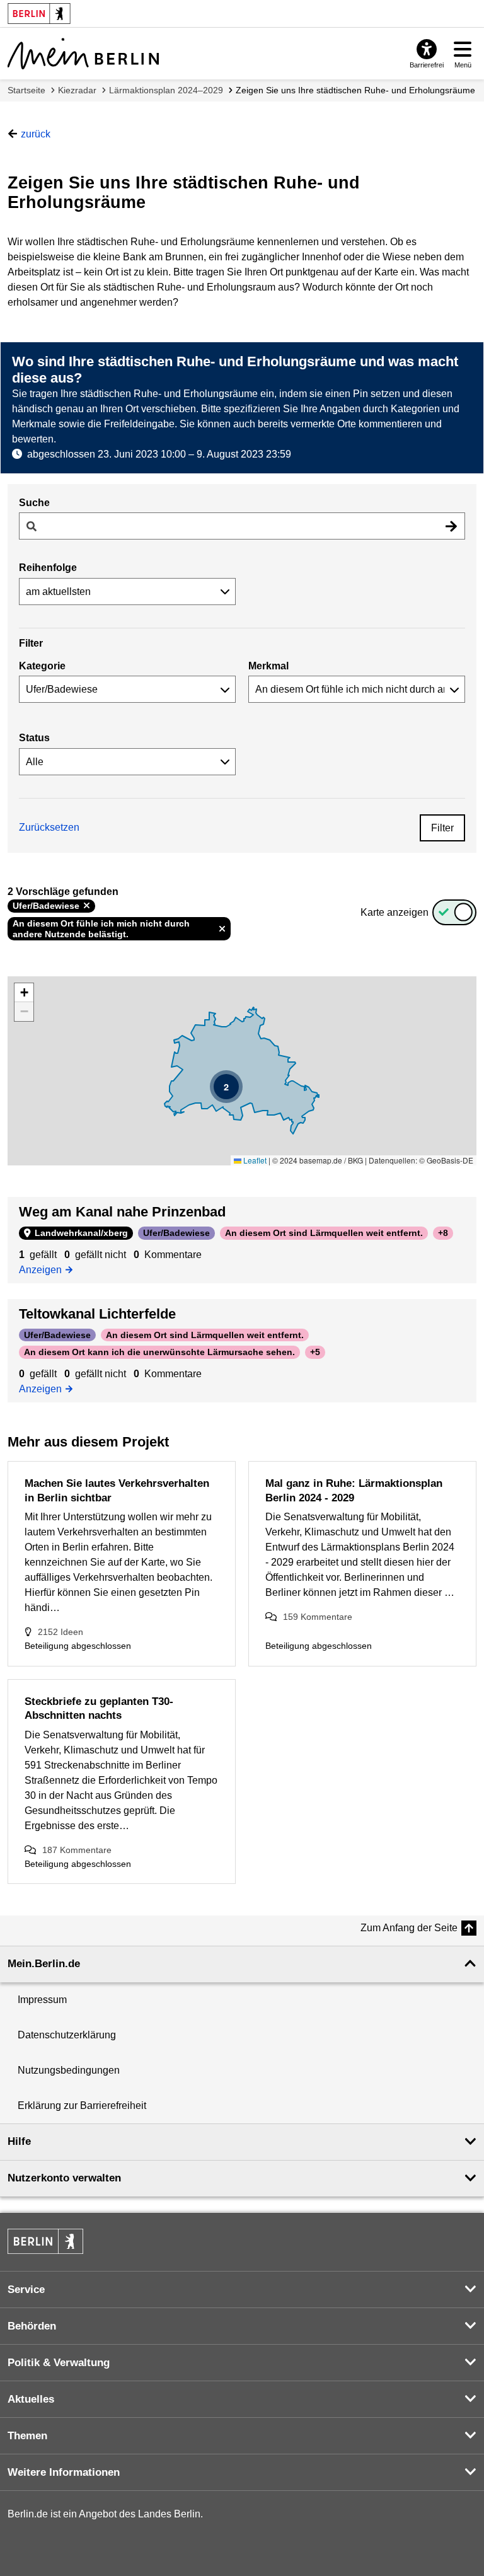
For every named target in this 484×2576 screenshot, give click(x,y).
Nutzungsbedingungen (69, 2070)
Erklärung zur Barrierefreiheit (82, 2105)
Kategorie (42, 666)
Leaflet (254, 1160)
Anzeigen (45, 1269)
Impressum (42, 2000)
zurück (36, 134)
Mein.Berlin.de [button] (44, 1964)
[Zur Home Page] (83, 54)
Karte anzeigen (395, 912)
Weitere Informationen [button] (64, 2472)
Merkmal (268, 666)
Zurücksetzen (49, 827)
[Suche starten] (451, 526)
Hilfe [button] (19, 2141)
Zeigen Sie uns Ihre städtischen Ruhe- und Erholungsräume (355, 90)
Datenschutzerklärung (67, 2035)
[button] (226, 1087)
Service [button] (26, 2290)
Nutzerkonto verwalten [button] (64, 2178)
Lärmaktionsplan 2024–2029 (166, 90)
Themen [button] (27, 2436)
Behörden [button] (32, 2326)
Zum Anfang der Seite (409, 1928)
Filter (442, 828)
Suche (34, 503)
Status (34, 738)
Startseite (26, 90)
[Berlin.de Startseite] (45, 2241)
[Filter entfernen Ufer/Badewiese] (87, 906)
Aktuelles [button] (31, 2399)
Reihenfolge (48, 568)
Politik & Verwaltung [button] (59, 2363)
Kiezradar (77, 90)
